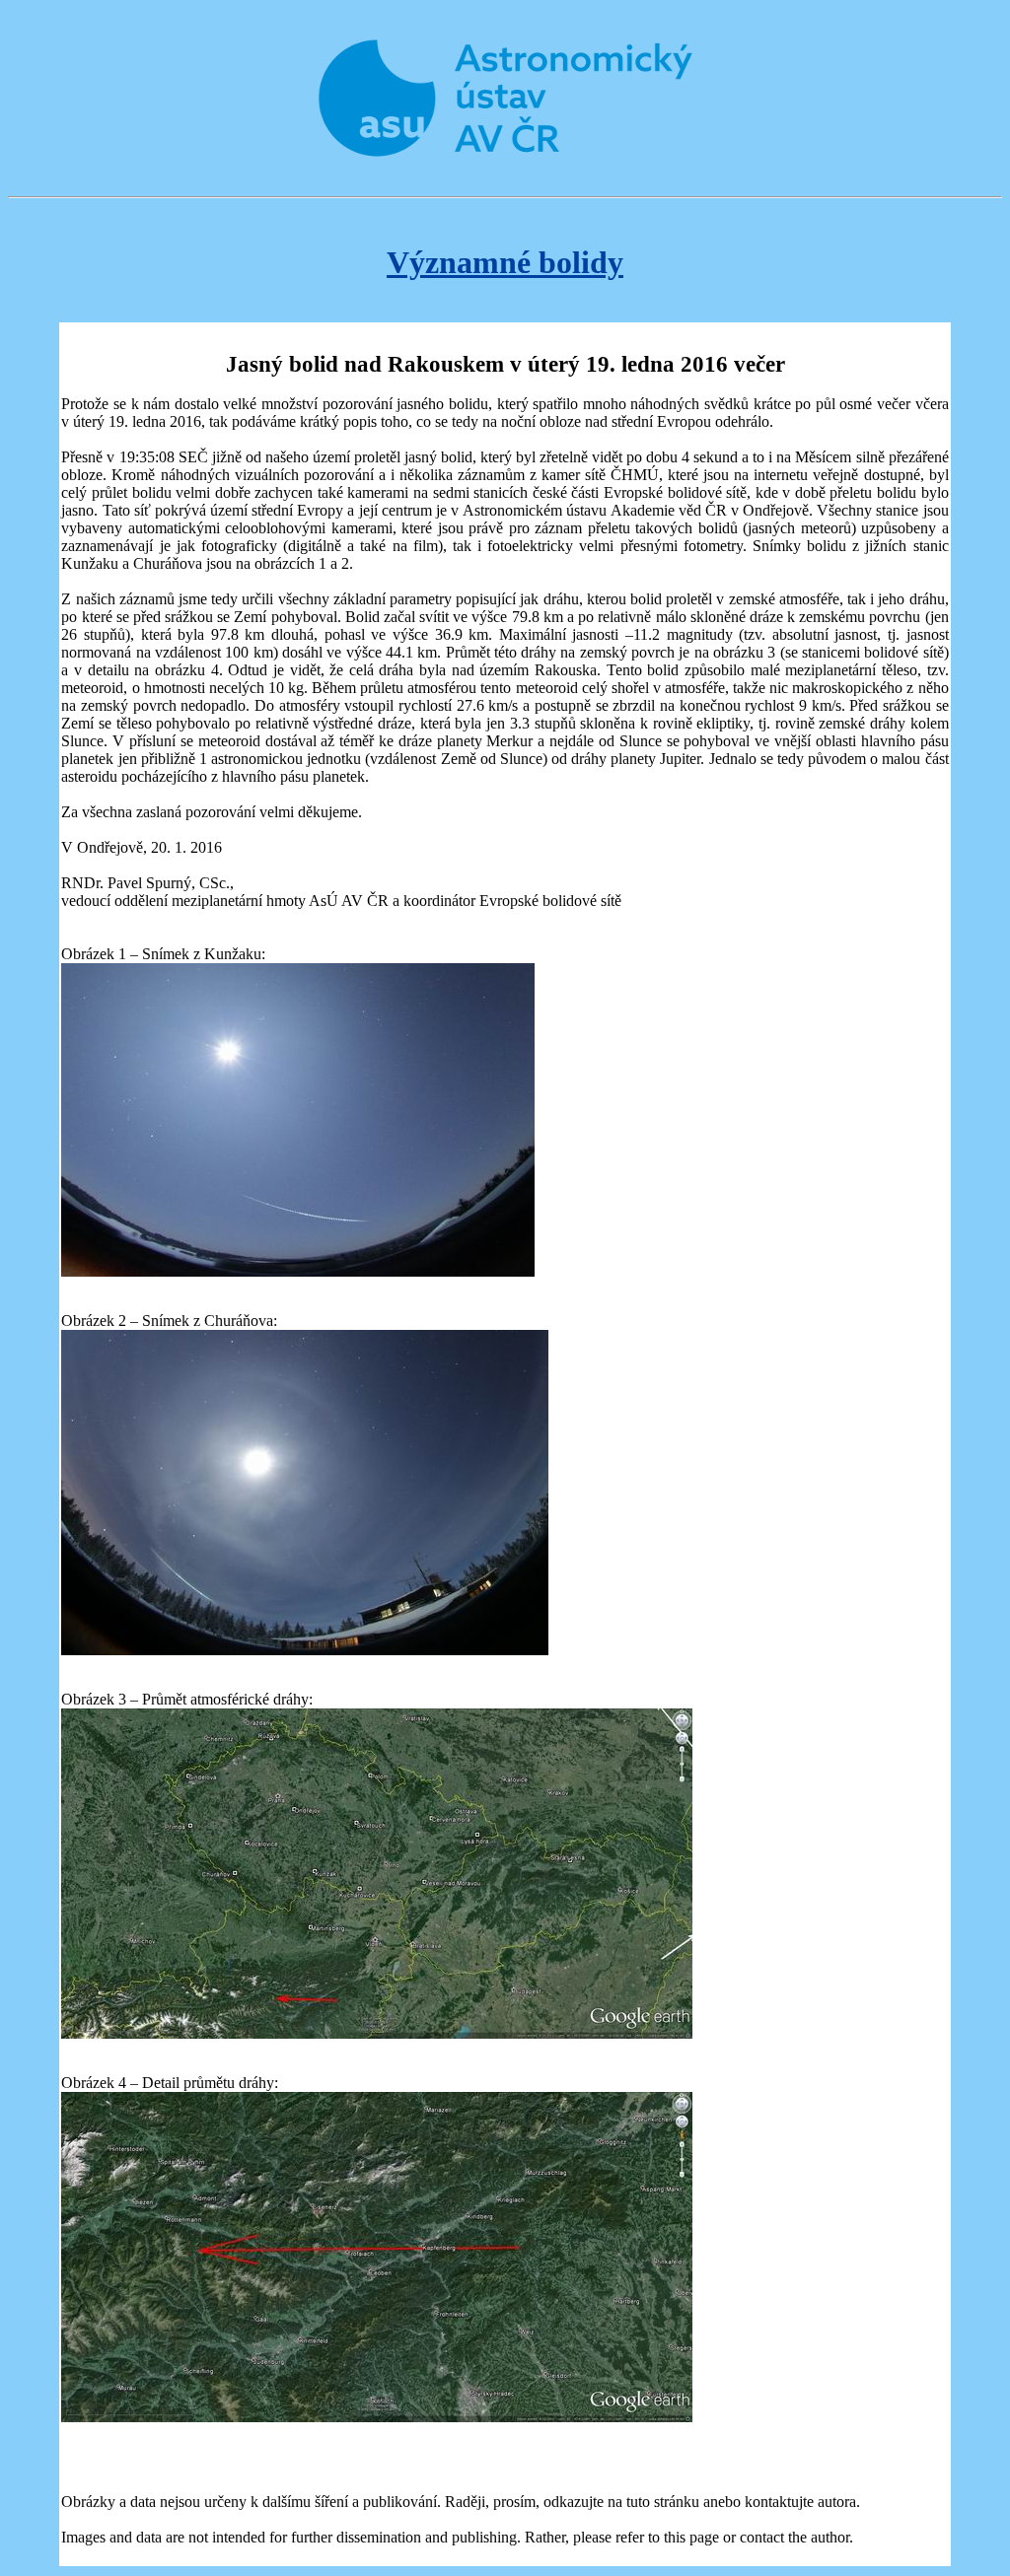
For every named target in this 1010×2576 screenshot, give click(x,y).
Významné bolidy (505, 262)
